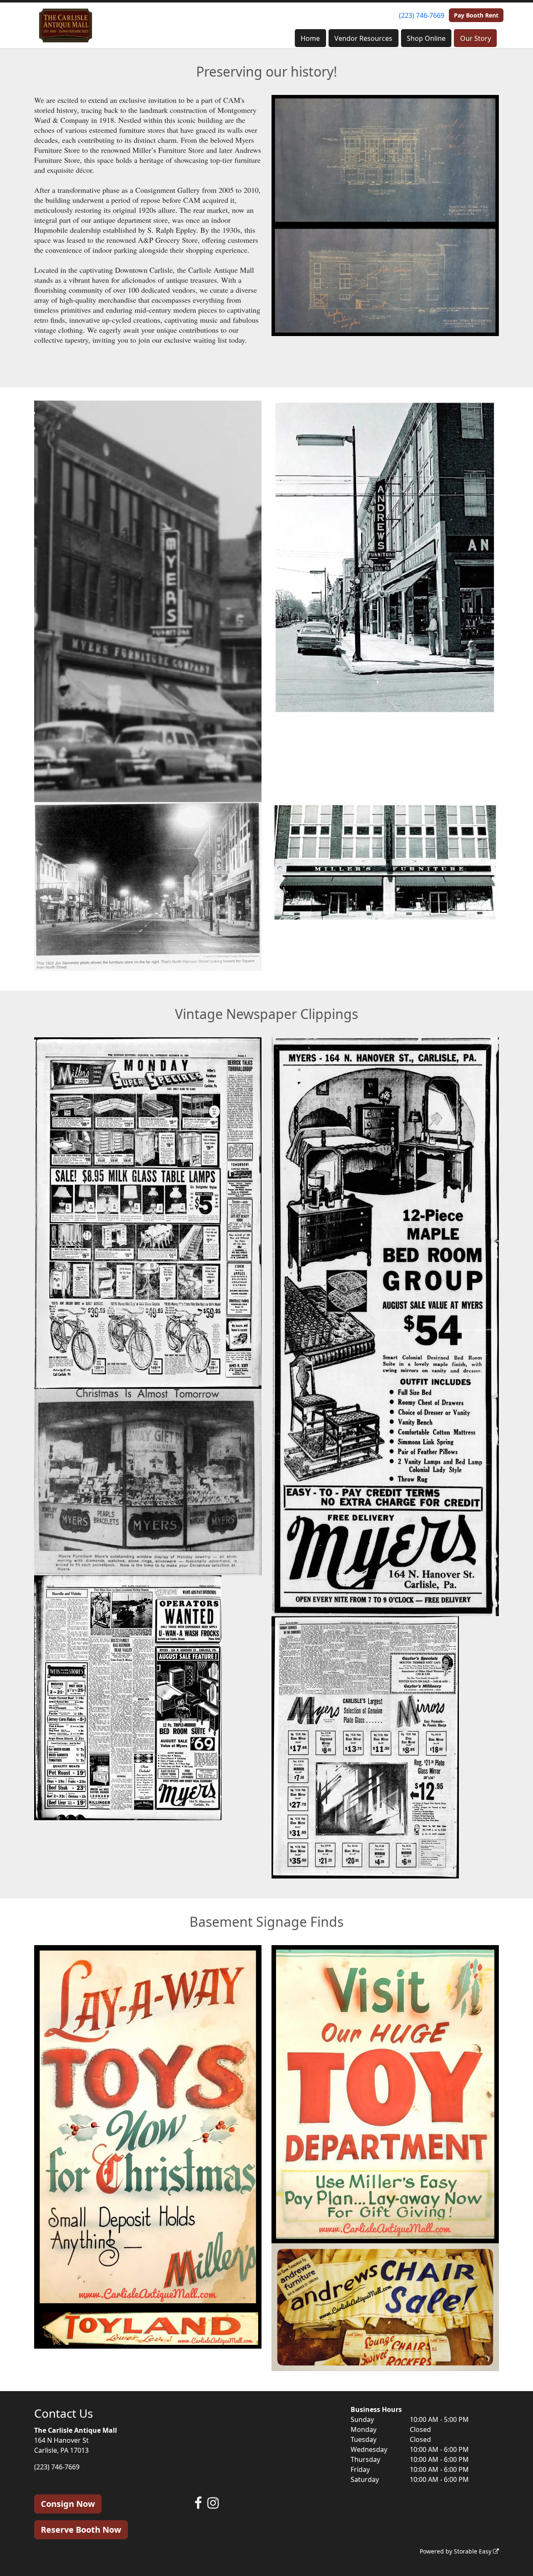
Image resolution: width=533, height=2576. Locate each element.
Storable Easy (473, 2551)
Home (310, 38)
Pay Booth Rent (476, 15)
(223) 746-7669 (422, 15)
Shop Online (426, 38)
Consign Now (68, 2504)
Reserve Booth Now (81, 2530)
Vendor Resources (363, 38)
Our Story (476, 38)
